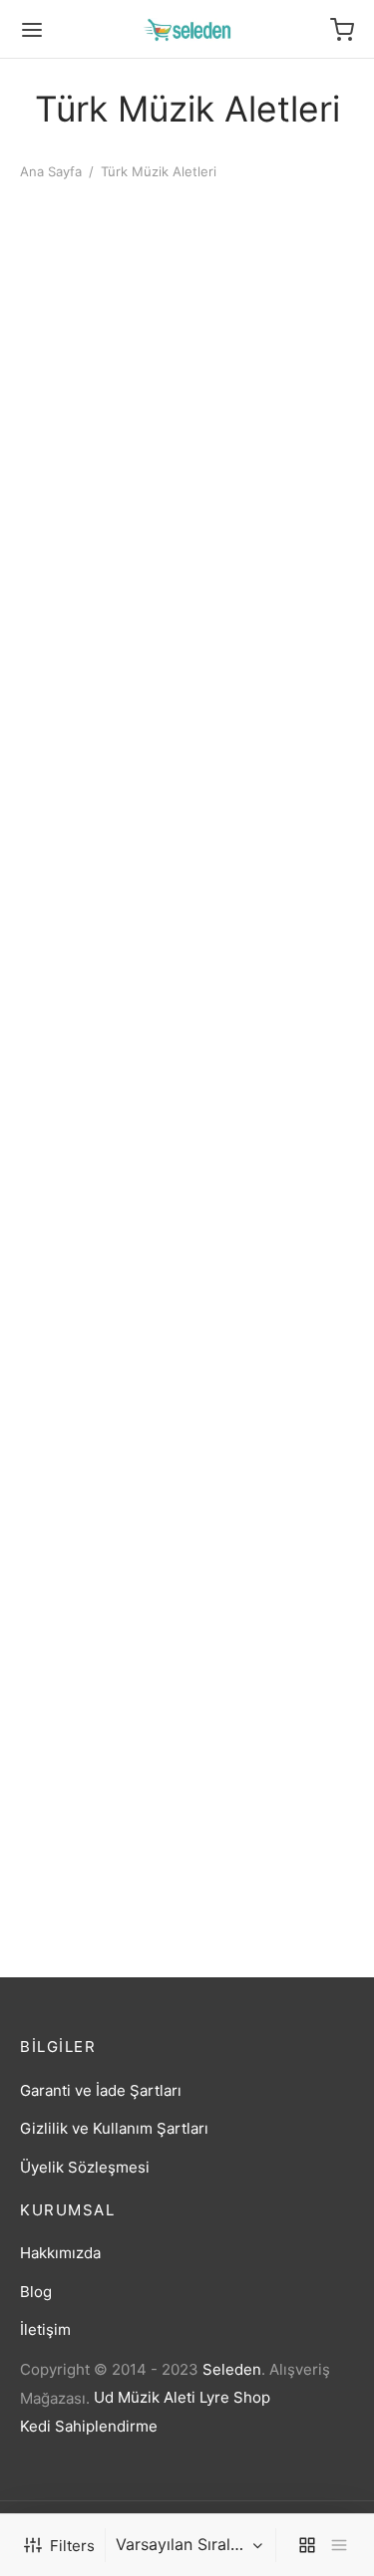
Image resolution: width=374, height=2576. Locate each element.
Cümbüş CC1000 (254, 382)
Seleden (232, 2369)
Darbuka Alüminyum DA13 (91, 1205)
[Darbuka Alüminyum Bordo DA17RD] (274, 822)
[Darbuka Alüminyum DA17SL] (274, 1093)
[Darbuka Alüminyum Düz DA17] (100, 1365)
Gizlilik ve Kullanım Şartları (114, 2128)
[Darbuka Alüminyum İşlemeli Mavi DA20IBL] (274, 1636)
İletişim (45, 2329)
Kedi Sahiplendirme (89, 2426)
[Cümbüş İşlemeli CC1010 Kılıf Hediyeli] (100, 551)
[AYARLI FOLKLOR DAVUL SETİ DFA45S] (100, 279)
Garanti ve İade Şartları (101, 2090)
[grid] (307, 2545)
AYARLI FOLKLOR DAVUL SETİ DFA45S (93, 391)
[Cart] (342, 30)
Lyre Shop (235, 2397)
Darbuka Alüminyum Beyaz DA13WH (265, 663)
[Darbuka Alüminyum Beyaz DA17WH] (100, 822)
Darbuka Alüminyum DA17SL (265, 1205)
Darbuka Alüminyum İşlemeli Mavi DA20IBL (272, 1748)
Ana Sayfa (51, 171)
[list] (339, 2545)
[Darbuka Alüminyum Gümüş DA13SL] (274, 1365)
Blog (36, 2292)
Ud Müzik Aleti (145, 2397)
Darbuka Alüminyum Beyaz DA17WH (91, 934)
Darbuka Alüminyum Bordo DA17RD (265, 934)
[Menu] (32, 30)
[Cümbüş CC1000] (274, 279)
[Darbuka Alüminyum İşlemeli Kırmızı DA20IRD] (100, 1636)
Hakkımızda (60, 2253)
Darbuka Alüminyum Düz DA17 (91, 1477)
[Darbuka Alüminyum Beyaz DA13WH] (274, 551)
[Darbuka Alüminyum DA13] (100, 1093)
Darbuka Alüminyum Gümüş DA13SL (265, 1477)
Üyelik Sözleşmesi (85, 2167)
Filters (72, 2546)
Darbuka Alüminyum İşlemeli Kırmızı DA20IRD (91, 1757)
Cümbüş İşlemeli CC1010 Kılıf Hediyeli (94, 663)
